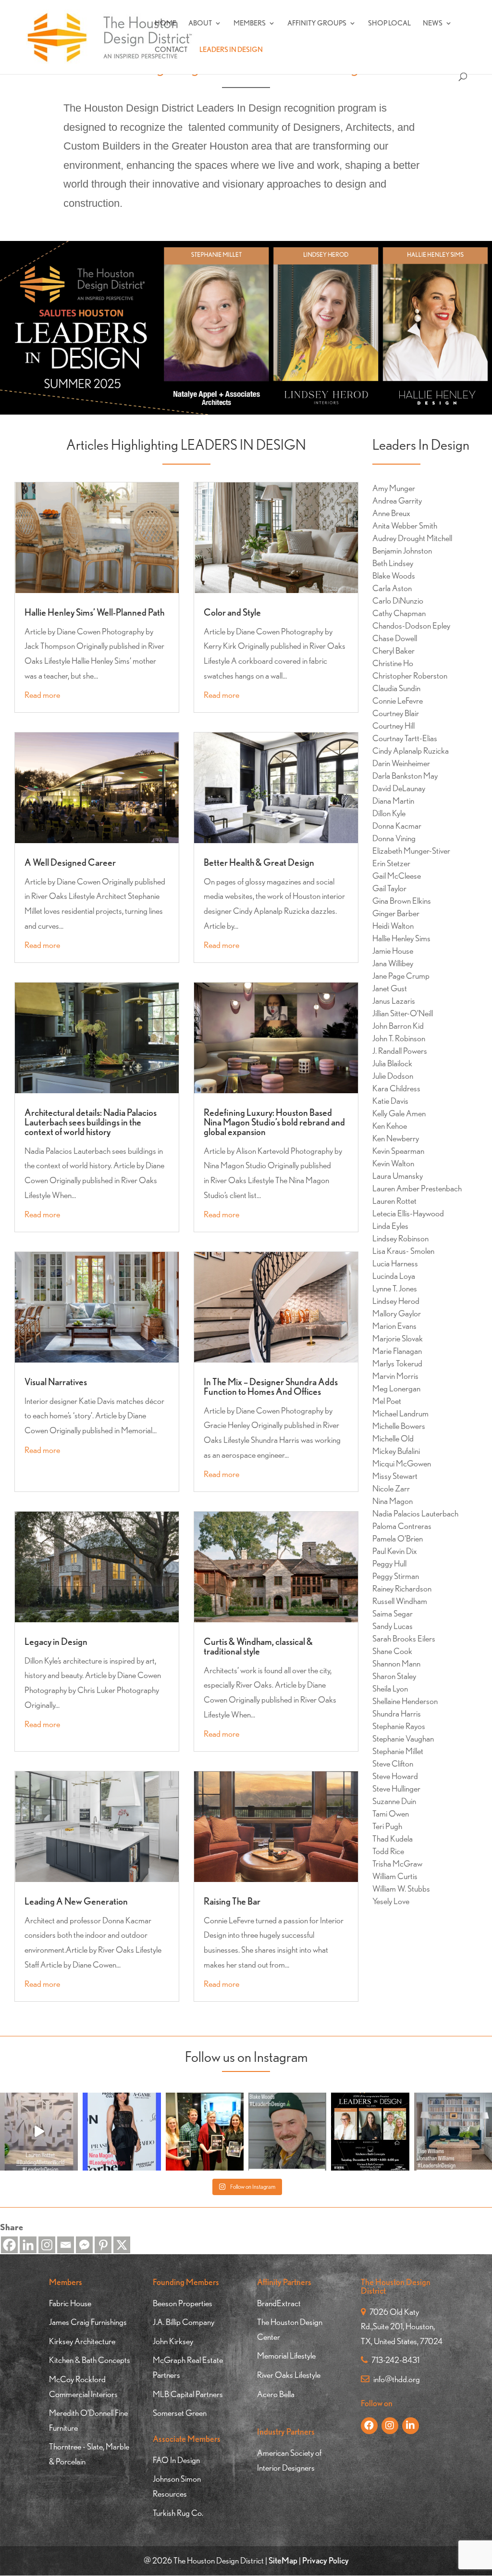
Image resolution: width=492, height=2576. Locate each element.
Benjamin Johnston (402, 550)
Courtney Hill (394, 726)
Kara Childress (396, 1088)
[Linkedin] (28, 2245)
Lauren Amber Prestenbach (417, 1188)
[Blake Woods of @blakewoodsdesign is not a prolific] (287, 2132)
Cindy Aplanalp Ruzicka (411, 751)
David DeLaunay (399, 788)
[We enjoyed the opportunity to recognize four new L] (205, 2132)
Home (166, 24)
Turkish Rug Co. (178, 2513)
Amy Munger (394, 488)
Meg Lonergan (396, 1388)
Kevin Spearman (398, 1151)
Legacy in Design (56, 1642)
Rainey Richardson (402, 1588)
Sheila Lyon (390, 1688)
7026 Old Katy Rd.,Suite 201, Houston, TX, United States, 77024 (402, 2326)
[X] (122, 2245)
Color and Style (232, 612)
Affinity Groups (317, 24)
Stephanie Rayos (399, 1726)
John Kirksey (173, 2341)
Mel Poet (387, 1401)
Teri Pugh (387, 1826)
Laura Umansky (398, 1176)
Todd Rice (388, 1851)
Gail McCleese (397, 876)
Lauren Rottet (394, 1201)
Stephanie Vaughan (403, 1738)
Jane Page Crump (401, 976)
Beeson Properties (183, 2303)
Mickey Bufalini (396, 1451)
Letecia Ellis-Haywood (408, 1213)
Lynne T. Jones (395, 1288)
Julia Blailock (392, 1063)
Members (250, 24)
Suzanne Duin (394, 1801)
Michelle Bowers (399, 1426)
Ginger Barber (396, 913)
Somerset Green (180, 2413)
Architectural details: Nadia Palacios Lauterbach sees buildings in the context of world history (91, 1122)
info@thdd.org (396, 2379)
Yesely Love (391, 1901)
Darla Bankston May (405, 776)
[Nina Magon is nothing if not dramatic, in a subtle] (122, 2132)
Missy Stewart (395, 1476)
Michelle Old (393, 1438)
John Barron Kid (398, 1026)
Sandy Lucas (393, 1626)
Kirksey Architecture (82, 2341)
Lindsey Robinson (400, 1238)
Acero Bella (276, 2394)
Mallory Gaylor (397, 1313)
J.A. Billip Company (184, 2322)
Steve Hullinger (396, 1788)
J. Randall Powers (400, 1051)
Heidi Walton (393, 926)
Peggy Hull (389, 1563)
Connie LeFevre (398, 701)
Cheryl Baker (394, 650)
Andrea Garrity (397, 500)
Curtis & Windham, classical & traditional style (258, 1646)
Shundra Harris (397, 1713)
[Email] (66, 2245)
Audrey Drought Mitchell (412, 538)
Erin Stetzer (391, 863)
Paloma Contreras (402, 1526)
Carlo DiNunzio (398, 600)
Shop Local (389, 24)
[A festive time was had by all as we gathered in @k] (370, 2132)
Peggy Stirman (396, 1576)
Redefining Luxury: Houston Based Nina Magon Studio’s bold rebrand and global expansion (274, 1122)
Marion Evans (394, 1326)
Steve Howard (395, 1776)
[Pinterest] (103, 2245)
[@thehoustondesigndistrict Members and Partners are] (453, 2132)
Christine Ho (393, 663)
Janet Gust (390, 988)
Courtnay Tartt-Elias (405, 738)
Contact (171, 50)
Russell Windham (400, 1601)
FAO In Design (176, 2460)
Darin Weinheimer (401, 763)
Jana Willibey (393, 963)
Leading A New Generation (76, 1901)
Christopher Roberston (410, 676)
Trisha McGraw (397, 1863)
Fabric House (70, 2303)
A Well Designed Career (70, 862)
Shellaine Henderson (405, 1701)
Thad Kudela (393, 1838)
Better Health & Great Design (259, 862)
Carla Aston (392, 588)
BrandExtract (279, 2303)
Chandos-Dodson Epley (411, 625)
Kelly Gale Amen (399, 1113)
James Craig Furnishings (88, 2322)
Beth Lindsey (393, 563)
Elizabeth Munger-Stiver (411, 851)
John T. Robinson (399, 1038)
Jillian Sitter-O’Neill (403, 1013)
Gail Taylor (389, 888)
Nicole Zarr (391, 1488)
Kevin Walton (393, 1163)
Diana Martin (393, 801)
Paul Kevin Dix (395, 1551)
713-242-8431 (395, 2360)
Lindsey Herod (396, 1301)
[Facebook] (9, 2245)
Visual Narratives (56, 1382)
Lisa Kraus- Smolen (403, 1251)
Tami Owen (391, 1813)
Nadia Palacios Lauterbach (415, 1513)
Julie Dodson (393, 1076)
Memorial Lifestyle (286, 2355)
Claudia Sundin (396, 688)
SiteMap (283, 2560)
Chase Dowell (395, 638)
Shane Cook (392, 1651)
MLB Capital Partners (188, 2394)
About (200, 24)
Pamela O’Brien (398, 1538)
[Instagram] (47, 2245)
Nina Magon (393, 1501)
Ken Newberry (396, 1138)
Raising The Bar (232, 1901)
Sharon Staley (394, 1676)
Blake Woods (394, 575)
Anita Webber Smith (405, 525)
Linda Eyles (390, 1226)
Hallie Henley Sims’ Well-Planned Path (94, 612)
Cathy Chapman (399, 613)
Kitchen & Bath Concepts (90, 2360)
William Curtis (395, 1876)
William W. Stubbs (401, 1888)
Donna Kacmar (397, 826)
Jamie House (393, 951)
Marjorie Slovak (398, 1338)
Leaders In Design (231, 50)
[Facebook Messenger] (84, 2245)
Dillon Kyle (389, 813)
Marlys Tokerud (397, 1363)
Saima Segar (393, 1613)
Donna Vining (394, 838)
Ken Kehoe (390, 1126)
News (433, 24)
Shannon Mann (396, 1663)
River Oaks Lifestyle (289, 2375)
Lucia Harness (395, 1263)
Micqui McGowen (402, 1463)
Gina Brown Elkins (402, 901)
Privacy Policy (326, 2560)
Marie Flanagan (397, 1351)
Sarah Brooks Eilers (404, 1638)
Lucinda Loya (394, 1276)
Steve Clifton (393, 1763)
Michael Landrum (400, 1413)
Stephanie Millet (398, 1751)
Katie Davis (390, 1101)
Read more (42, 695)
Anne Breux (391, 513)
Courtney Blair (396, 713)
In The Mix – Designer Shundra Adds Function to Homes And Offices (271, 1387)
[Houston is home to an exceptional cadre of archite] (39, 2132)
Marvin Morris (395, 1376)
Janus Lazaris (394, 1001)
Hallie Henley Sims (401, 938)
